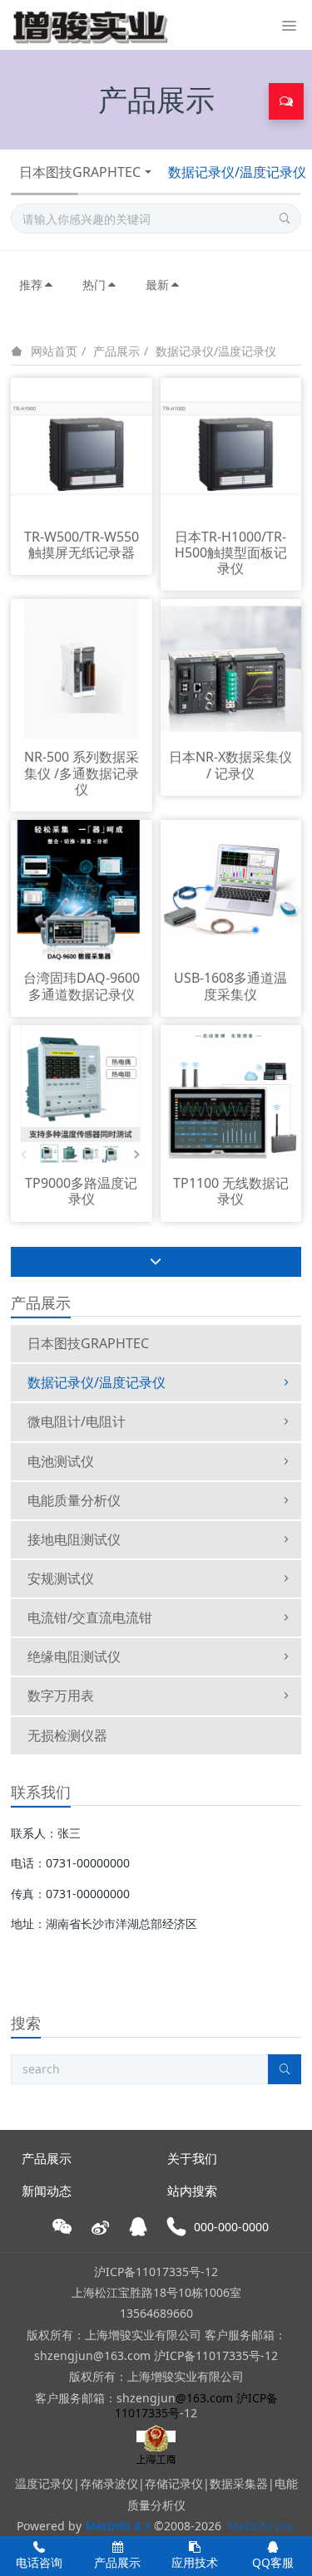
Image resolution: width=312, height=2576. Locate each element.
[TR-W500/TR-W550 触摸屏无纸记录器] (81, 447)
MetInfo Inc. (262, 2526)
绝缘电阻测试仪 (74, 1656)
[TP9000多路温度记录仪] (81, 1094)
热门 (94, 285)
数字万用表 (61, 1695)
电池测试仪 (61, 1461)
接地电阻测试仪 (74, 1539)
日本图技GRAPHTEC (80, 172)
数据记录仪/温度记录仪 (216, 351)
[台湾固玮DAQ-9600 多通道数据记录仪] (81, 888)
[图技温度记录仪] (90, 25)
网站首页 (54, 351)
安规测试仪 (61, 1578)
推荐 (31, 285)
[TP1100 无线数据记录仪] (231, 1094)
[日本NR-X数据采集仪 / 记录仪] (231, 668)
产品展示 (116, 351)
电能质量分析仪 (74, 1500)
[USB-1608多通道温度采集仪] (231, 888)
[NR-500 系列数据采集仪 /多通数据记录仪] (81, 668)
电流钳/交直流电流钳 (90, 1617)
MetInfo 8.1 (118, 2526)
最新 (157, 285)
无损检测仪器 (67, 1735)
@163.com (204, 2398)
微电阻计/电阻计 (77, 1421)
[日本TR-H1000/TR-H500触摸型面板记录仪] (231, 447)
